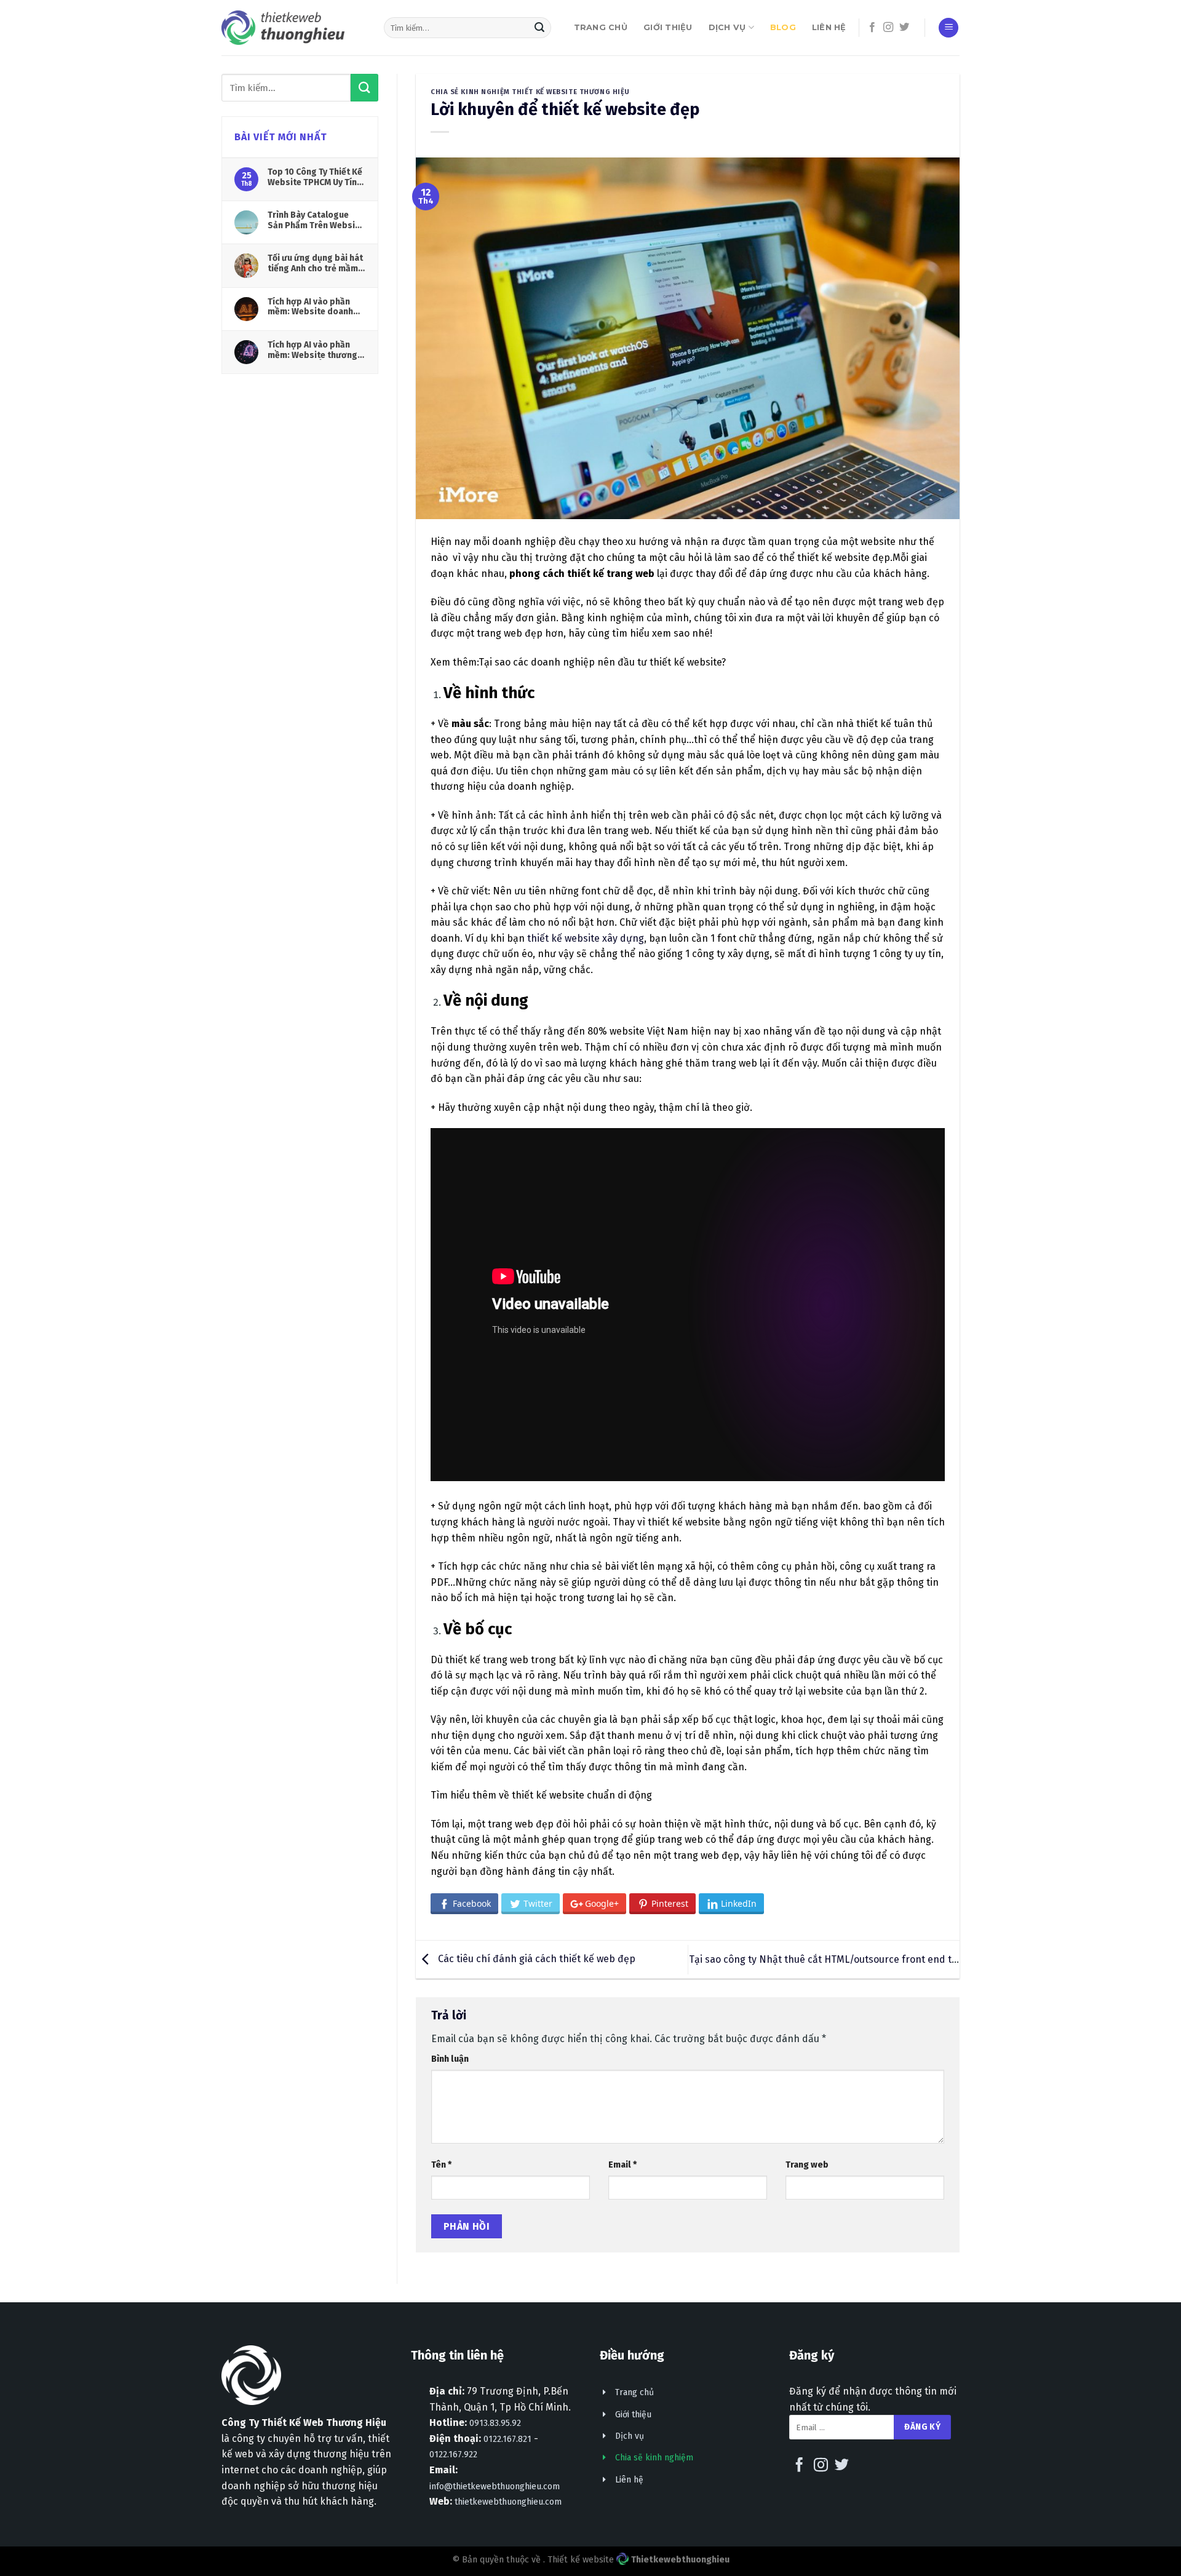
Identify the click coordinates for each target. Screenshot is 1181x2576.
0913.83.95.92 (495, 2423)
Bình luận (450, 2059)
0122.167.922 (453, 2455)
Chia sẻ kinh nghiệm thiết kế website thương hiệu (530, 92)
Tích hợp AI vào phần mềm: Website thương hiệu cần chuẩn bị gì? (312, 350)
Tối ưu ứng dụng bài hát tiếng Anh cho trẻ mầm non (315, 263)
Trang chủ (601, 27)
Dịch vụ (727, 27)
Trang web (807, 2165)
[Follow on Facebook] (872, 28)
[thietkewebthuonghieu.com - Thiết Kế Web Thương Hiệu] (283, 27)
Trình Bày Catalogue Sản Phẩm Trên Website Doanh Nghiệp (316, 220)
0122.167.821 (507, 2439)
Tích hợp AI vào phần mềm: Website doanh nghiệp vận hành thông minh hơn (314, 307)
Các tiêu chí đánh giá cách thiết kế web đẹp (535, 1959)
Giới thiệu (668, 27)
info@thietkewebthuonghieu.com (495, 2487)
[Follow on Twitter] (904, 28)
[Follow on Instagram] (888, 28)
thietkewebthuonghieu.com (508, 2502)
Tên (441, 2165)
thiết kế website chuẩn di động (582, 1795)
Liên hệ (829, 27)
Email (622, 2165)
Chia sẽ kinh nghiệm (654, 2458)
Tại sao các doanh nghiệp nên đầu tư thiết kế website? (602, 662)
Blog (783, 27)
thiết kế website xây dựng (586, 938)
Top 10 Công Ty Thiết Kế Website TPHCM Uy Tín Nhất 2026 (315, 177)
